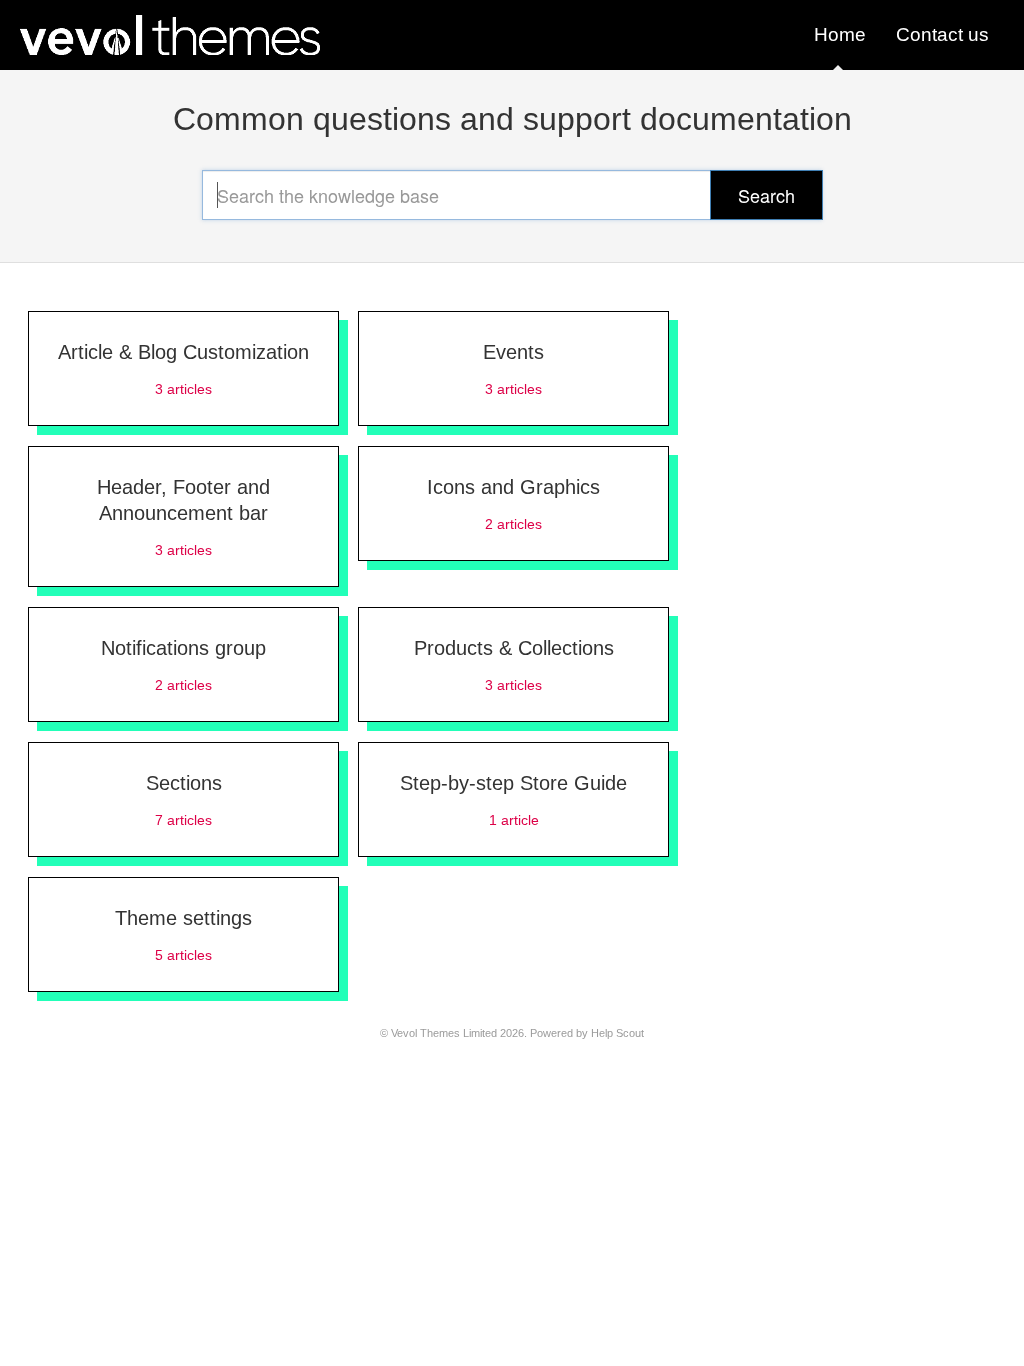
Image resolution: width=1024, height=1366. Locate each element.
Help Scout (617, 1033)
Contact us (942, 34)
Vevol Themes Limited (444, 1033)
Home (840, 34)
